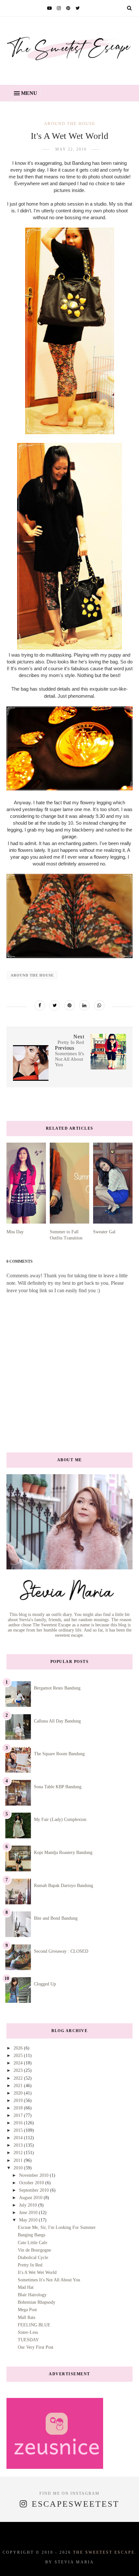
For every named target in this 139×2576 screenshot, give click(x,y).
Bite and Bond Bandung (56, 1918)
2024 (19, 2063)
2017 (19, 2115)
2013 (19, 2145)
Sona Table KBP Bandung (58, 1787)
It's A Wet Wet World (37, 2272)
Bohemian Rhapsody (37, 2302)
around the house (70, 124)
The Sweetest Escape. (105, 2552)
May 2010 (29, 2220)
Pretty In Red (30, 2265)
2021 (19, 2086)
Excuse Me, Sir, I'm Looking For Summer (57, 2227)
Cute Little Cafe (32, 2243)
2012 (19, 2153)
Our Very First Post (36, 2347)
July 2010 (29, 2205)
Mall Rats (27, 2317)
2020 (19, 2093)
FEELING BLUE (34, 2325)
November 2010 (34, 2175)
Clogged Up (45, 1984)
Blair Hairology (32, 2295)
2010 (19, 2168)
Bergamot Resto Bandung (57, 1688)
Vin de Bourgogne (34, 2250)
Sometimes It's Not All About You (49, 2280)
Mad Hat (26, 2287)
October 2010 (32, 2183)
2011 (19, 2160)
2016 (19, 2123)
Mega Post (27, 2310)
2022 (19, 2078)
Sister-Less (28, 2332)
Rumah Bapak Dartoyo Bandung (64, 1886)
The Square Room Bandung (59, 1754)
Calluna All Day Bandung (57, 1721)
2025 (19, 2056)
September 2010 (35, 2190)
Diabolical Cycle (33, 2258)
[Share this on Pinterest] (69, 1005)
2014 (19, 2138)
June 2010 (29, 2213)
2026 (19, 2048)
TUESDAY (28, 2340)
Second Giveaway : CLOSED (61, 1951)
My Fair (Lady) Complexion (60, 1819)
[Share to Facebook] (40, 1005)
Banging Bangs (32, 2235)
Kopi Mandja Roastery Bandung (63, 1853)
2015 (19, 2130)
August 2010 (31, 2198)
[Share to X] (55, 1005)
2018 (19, 2108)
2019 (19, 2101)
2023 (19, 2070)
